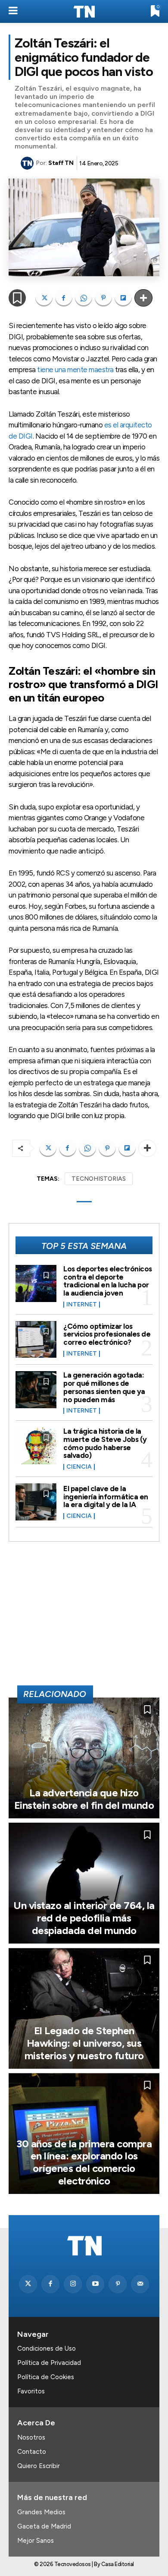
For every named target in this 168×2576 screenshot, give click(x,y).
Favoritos (31, 2391)
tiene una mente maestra (75, 370)
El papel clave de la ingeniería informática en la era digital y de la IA (106, 1497)
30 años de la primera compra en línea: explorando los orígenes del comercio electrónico (84, 2162)
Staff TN (61, 163)
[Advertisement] (84, 1617)
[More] (143, 298)
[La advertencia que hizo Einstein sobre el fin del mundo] (84, 1758)
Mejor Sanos (36, 2541)
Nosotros (31, 2437)
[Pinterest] (103, 298)
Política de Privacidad (49, 2363)
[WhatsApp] (84, 298)
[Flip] (123, 298)
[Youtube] (95, 2284)
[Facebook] (64, 298)
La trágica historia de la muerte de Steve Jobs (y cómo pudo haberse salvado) (105, 1443)
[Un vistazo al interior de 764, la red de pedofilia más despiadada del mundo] (84, 1883)
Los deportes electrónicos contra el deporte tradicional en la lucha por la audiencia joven (108, 1281)
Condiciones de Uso (47, 2348)
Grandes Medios (41, 2512)
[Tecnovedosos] (84, 12)
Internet (82, 1305)
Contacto (32, 2452)
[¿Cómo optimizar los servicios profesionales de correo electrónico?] (36, 1340)
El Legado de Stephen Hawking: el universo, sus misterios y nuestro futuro (84, 2043)
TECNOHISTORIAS (99, 1179)
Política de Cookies (46, 2377)
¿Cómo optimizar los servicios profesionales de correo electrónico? (107, 1334)
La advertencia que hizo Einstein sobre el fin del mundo (84, 1799)
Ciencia (79, 1467)
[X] (44, 298)
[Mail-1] (140, 2284)
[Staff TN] (28, 163)
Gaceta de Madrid (44, 2526)
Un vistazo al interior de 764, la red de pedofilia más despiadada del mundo (84, 1918)
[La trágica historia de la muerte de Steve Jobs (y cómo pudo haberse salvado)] (36, 1446)
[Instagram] (73, 2284)
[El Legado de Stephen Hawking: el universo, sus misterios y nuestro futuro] (84, 2008)
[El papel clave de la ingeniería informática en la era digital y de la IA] (36, 1502)
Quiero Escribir (39, 2466)
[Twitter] (28, 2284)
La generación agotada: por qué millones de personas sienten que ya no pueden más (104, 1387)
